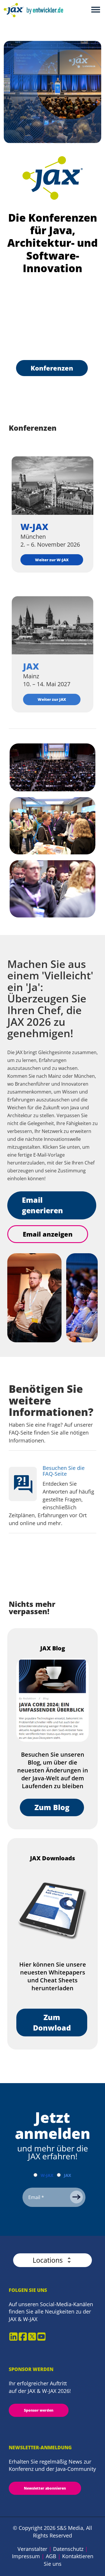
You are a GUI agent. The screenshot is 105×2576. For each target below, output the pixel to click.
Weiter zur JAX (52, 699)
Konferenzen (52, 368)
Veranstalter (32, 2549)
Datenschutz (68, 2549)
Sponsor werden (39, 2410)
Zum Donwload (52, 2022)
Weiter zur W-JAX (52, 560)
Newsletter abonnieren (45, 2488)
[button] (52, 2260)
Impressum (26, 2556)
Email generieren (42, 1205)
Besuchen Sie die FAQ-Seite (64, 1471)
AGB (51, 2556)
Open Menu (96, 10)
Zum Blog (52, 1807)
